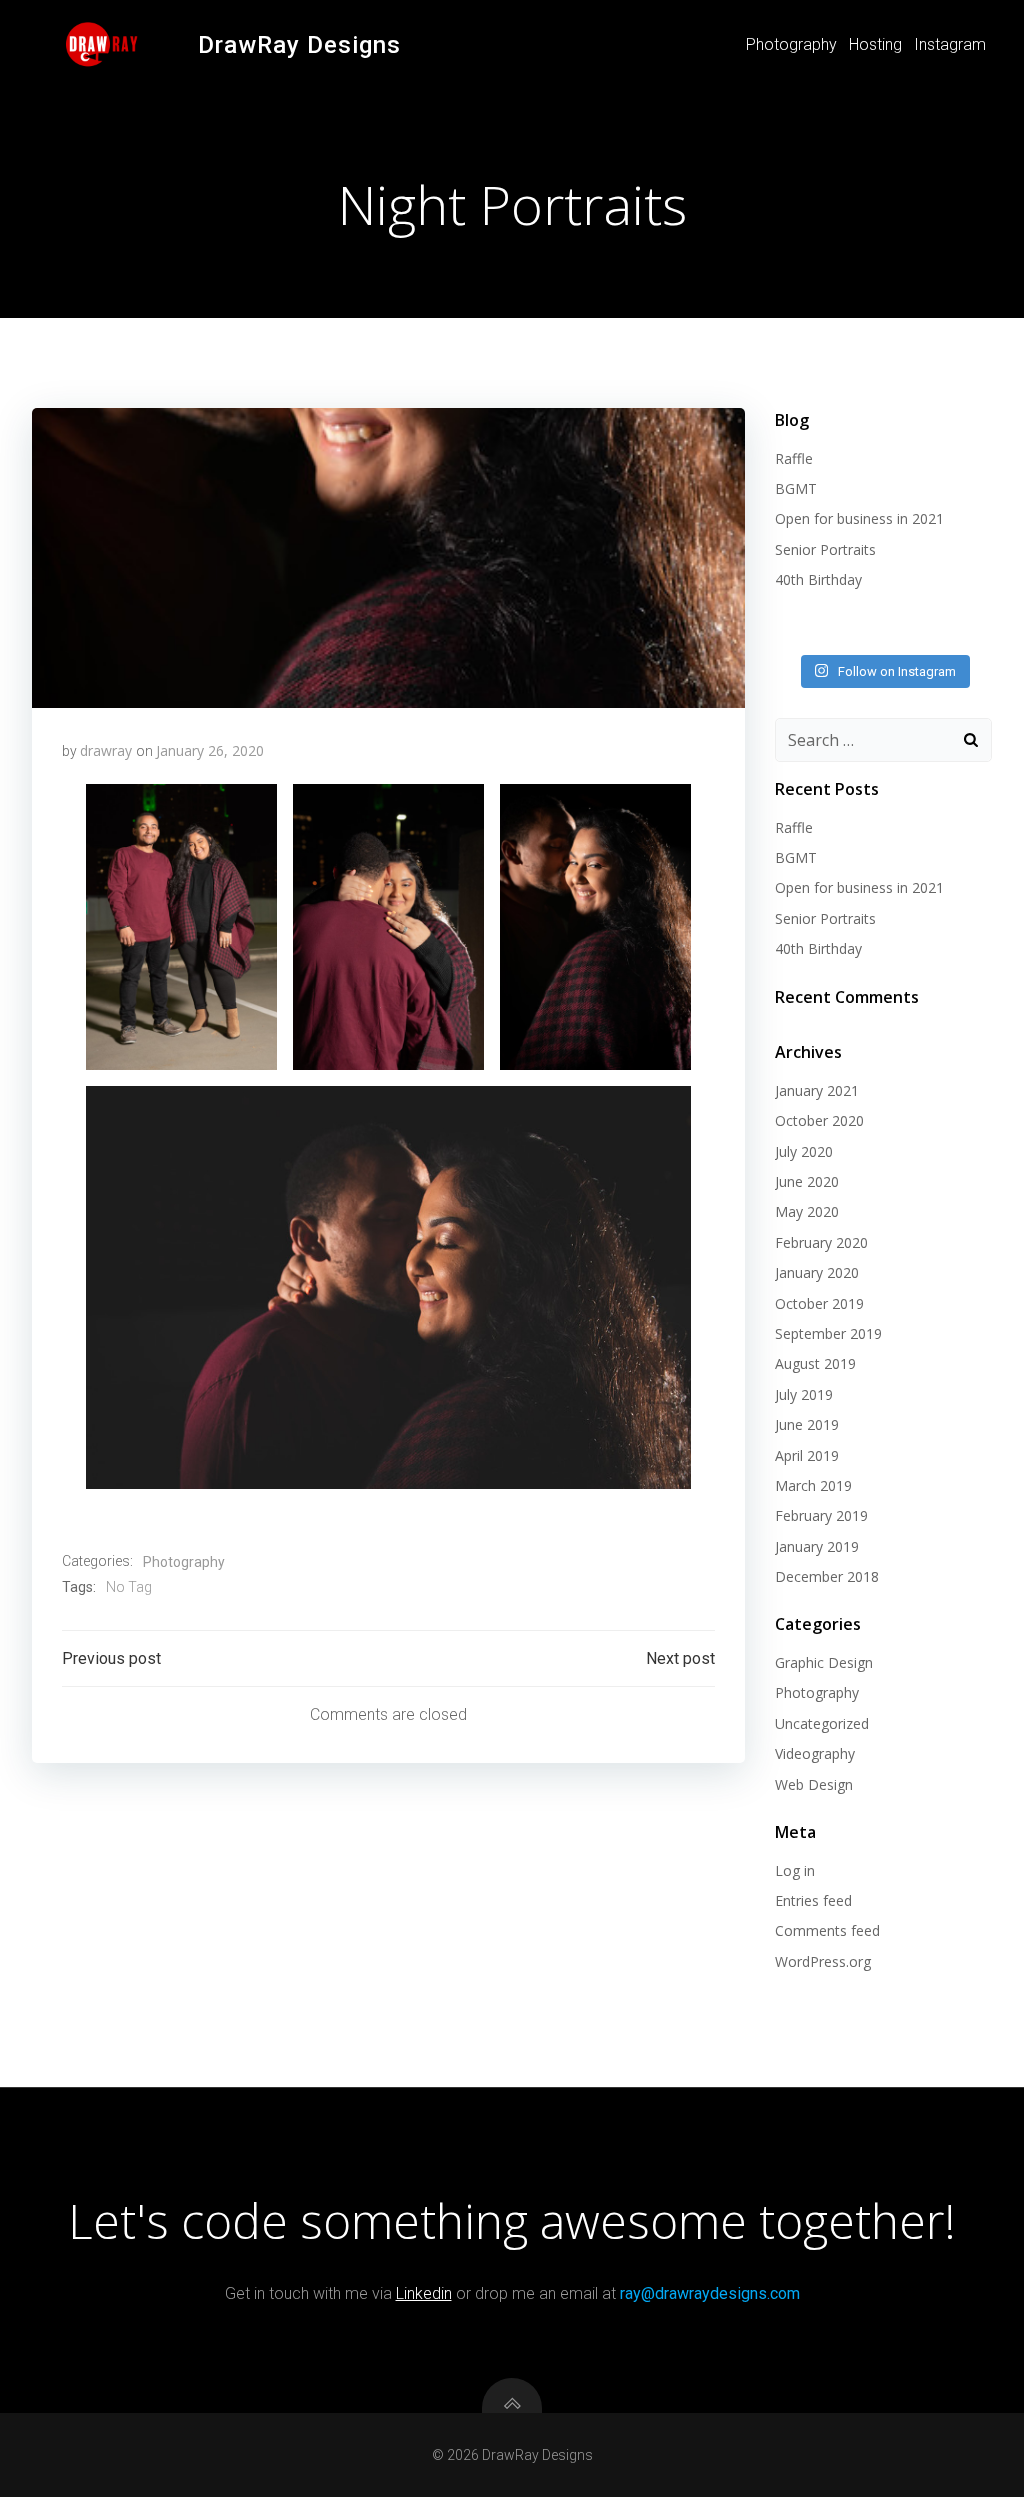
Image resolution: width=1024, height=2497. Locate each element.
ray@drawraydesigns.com (710, 2293)
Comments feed (827, 1930)
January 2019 (817, 1546)
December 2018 (827, 1576)
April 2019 (807, 1455)
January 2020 (817, 1272)
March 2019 (813, 1485)
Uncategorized (822, 1723)
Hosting (875, 44)
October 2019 (819, 1303)
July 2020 (804, 1151)
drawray (106, 750)
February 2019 (821, 1515)
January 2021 (817, 1090)
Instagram (950, 44)
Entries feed (813, 1900)
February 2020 (821, 1242)
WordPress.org (823, 1961)
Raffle (794, 458)
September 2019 (828, 1333)
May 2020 (807, 1211)
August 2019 (815, 1363)
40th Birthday (818, 579)
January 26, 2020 (210, 750)
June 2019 (807, 1424)
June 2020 (807, 1181)
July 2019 (804, 1394)
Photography (791, 44)
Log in (795, 1870)
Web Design (814, 1784)
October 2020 (819, 1120)
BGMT (796, 488)
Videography (815, 1753)
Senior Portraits (825, 549)
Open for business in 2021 (859, 518)
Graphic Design (824, 1662)
